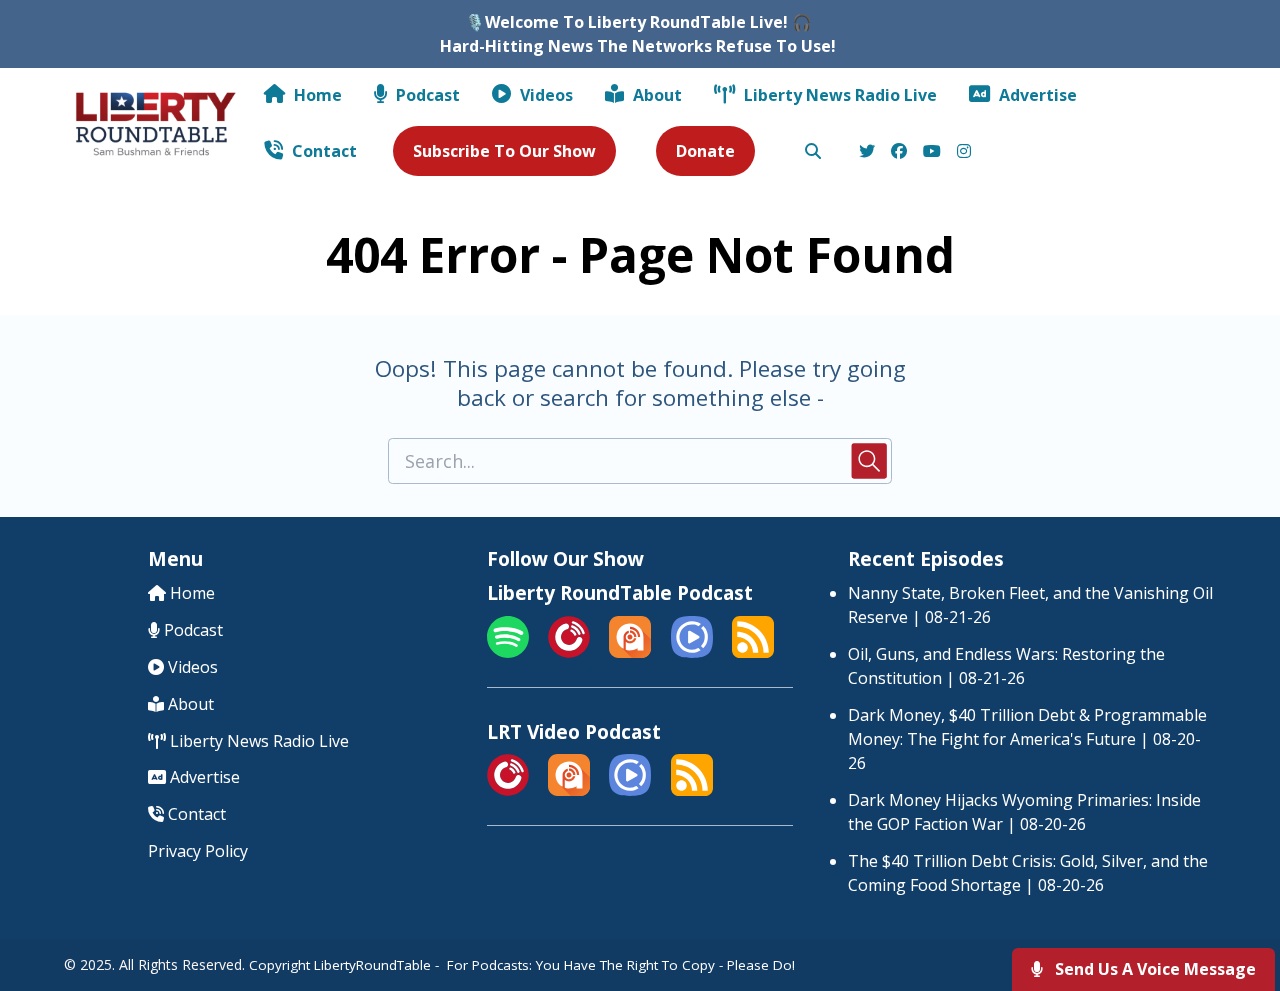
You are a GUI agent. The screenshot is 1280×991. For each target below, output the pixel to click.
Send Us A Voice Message (1153, 969)
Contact (322, 151)
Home (316, 95)
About (655, 95)
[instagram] (961, 152)
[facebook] (899, 152)
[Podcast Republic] (692, 652)
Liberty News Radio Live (838, 95)
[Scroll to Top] (1232, 895)
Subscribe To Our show (504, 151)
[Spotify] (508, 652)
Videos (544, 95)
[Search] (813, 152)
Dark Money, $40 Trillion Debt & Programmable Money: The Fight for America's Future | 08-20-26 (1027, 739)
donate (705, 151)
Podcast (426, 95)
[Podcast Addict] (630, 652)
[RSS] (753, 652)
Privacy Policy (198, 851)
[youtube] (932, 152)
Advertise (1036, 95)
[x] (867, 152)
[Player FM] (569, 652)
